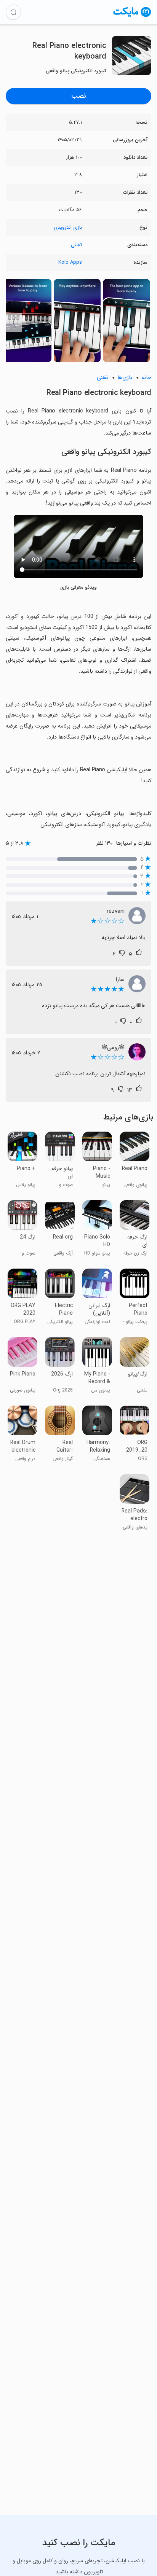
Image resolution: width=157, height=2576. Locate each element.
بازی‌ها (125, 378)
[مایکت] (132, 17)
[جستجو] (13, 12)
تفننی (76, 245)
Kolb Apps (70, 262)
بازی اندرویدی (68, 227)
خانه (146, 378)
